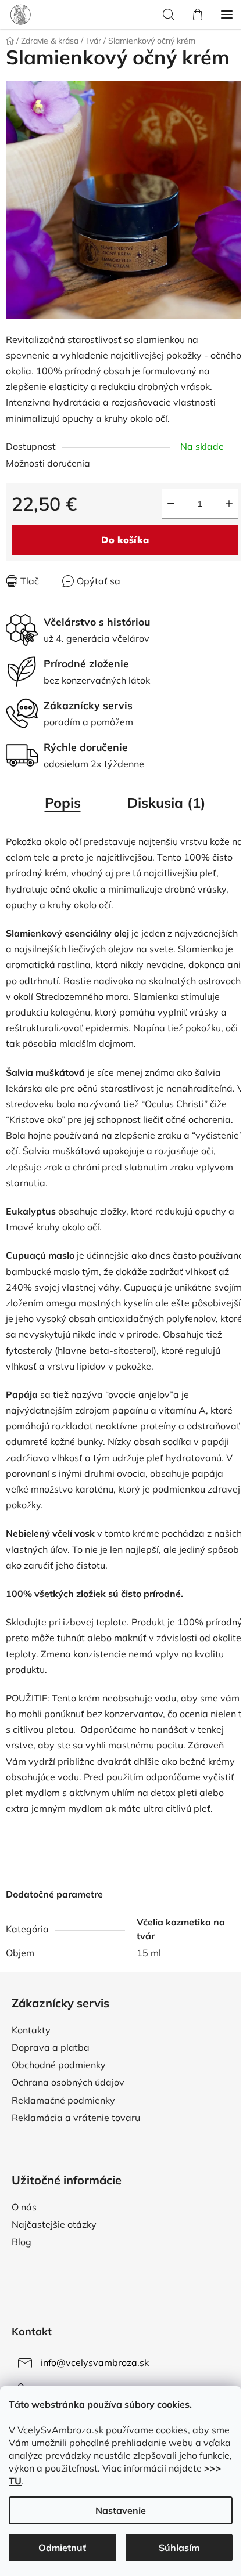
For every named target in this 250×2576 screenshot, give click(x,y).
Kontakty (31, 2030)
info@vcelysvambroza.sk (95, 2362)
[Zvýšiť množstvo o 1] (229, 504)
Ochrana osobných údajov (68, 2082)
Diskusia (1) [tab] (167, 803)
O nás (24, 2207)
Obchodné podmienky (59, 2065)
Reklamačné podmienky (63, 2100)
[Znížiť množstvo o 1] (171, 504)
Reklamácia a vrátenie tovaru (76, 2118)
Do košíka (125, 540)
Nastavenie (121, 2510)
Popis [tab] (63, 803)
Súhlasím (179, 2548)
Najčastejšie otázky (54, 2224)
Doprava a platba (51, 2047)
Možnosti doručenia (48, 463)
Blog (22, 2242)
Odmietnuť (62, 2548)
